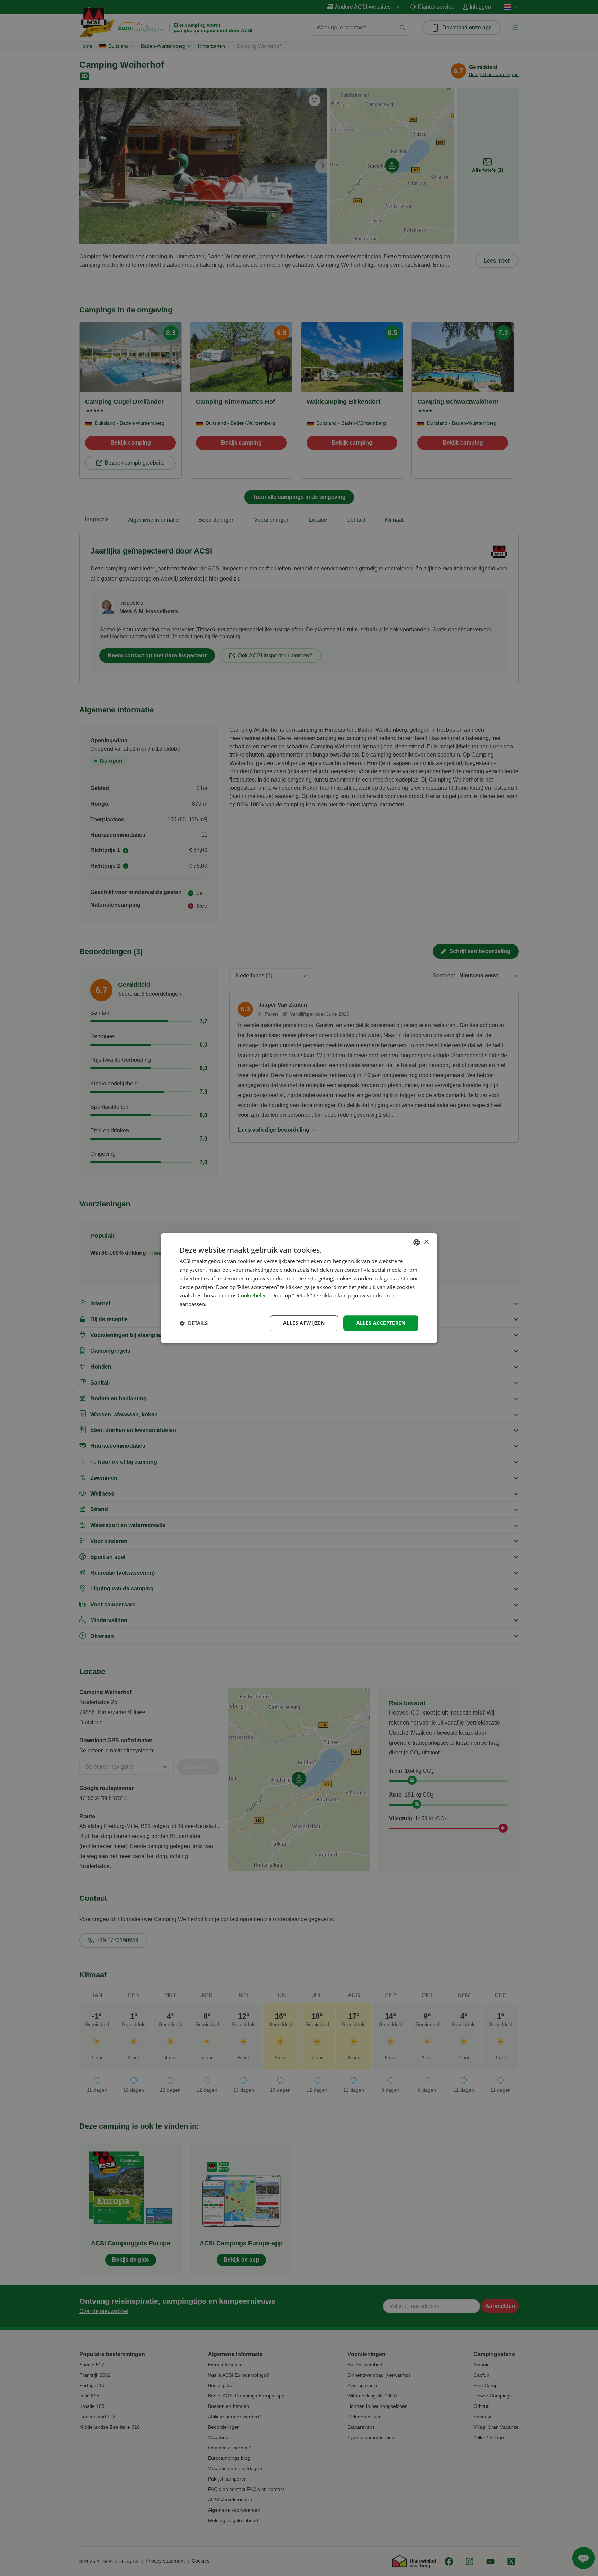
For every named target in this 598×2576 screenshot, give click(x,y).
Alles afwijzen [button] (304, 1323)
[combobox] (417, 1242)
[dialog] (299, 1288)
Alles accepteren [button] (381, 1323)
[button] (194, 1323)
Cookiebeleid (253, 1296)
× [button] (426, 1242)
